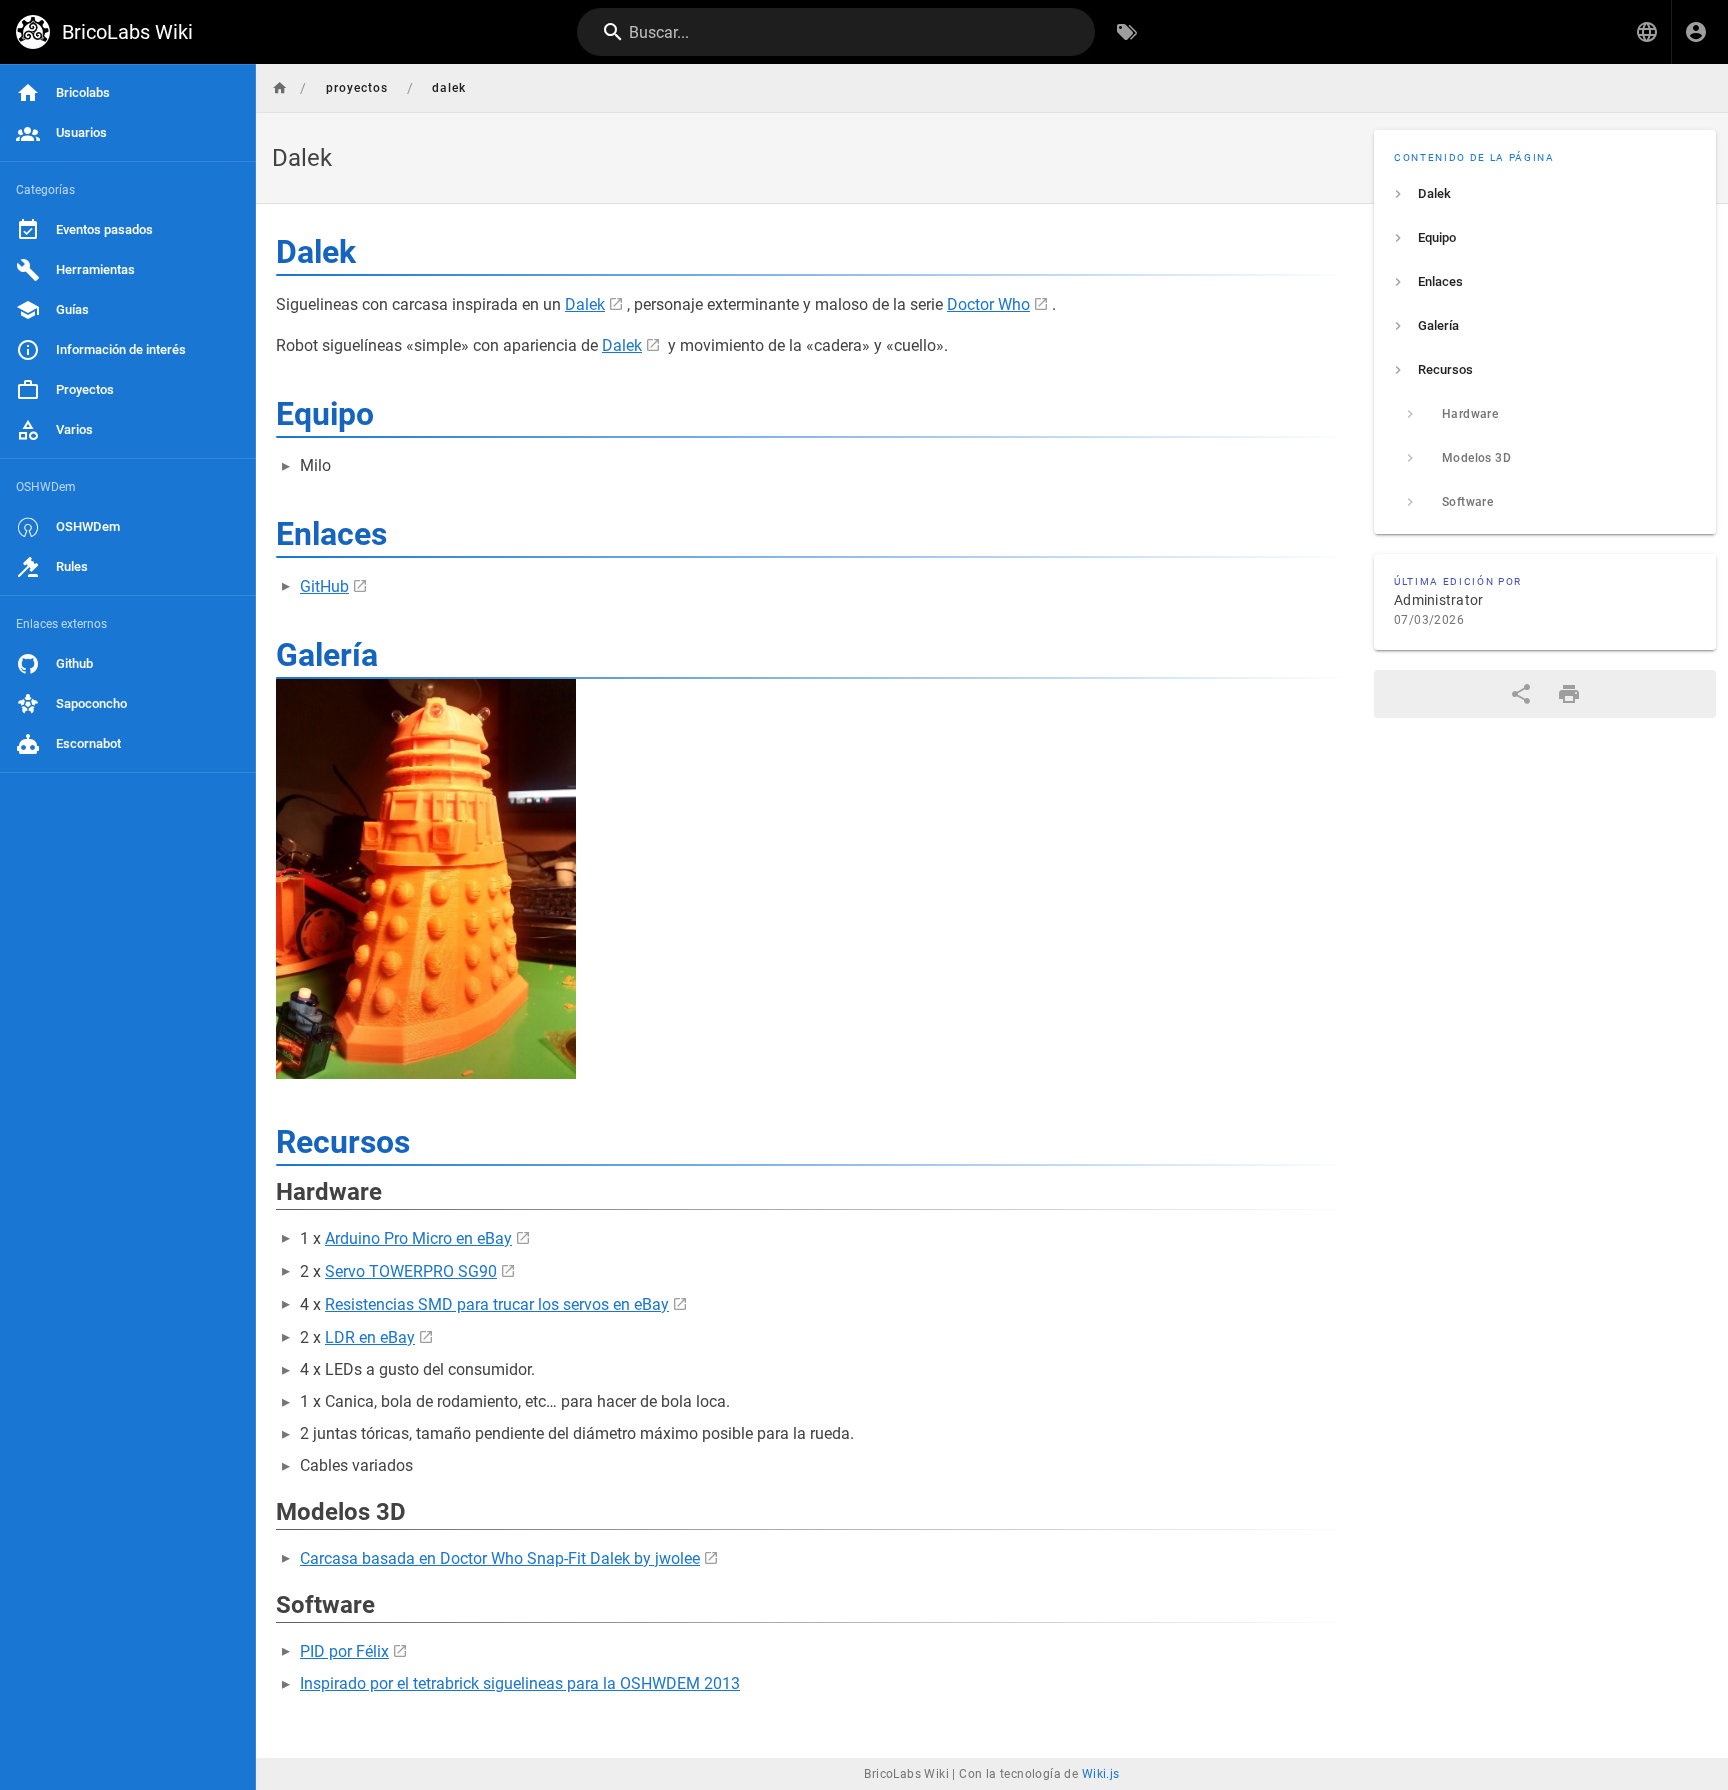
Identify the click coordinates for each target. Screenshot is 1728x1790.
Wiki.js (1101, 1774)
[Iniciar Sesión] (1696, 32)
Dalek (585, 304)
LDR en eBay (370, 1337)
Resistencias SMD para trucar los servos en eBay (497, 1304)
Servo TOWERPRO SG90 (411, 1271)
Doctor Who (988, 304)
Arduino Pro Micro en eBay (418, 1238)
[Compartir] (1521, 694)
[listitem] (1545, 194)
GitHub (324, 586)
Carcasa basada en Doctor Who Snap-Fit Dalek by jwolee (500, 1558)
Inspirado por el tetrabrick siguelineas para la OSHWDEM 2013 (520, 1683)
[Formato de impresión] (1569, 694)
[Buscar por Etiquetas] (1127, 32)
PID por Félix (344, 1651)
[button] (1647, 32)
